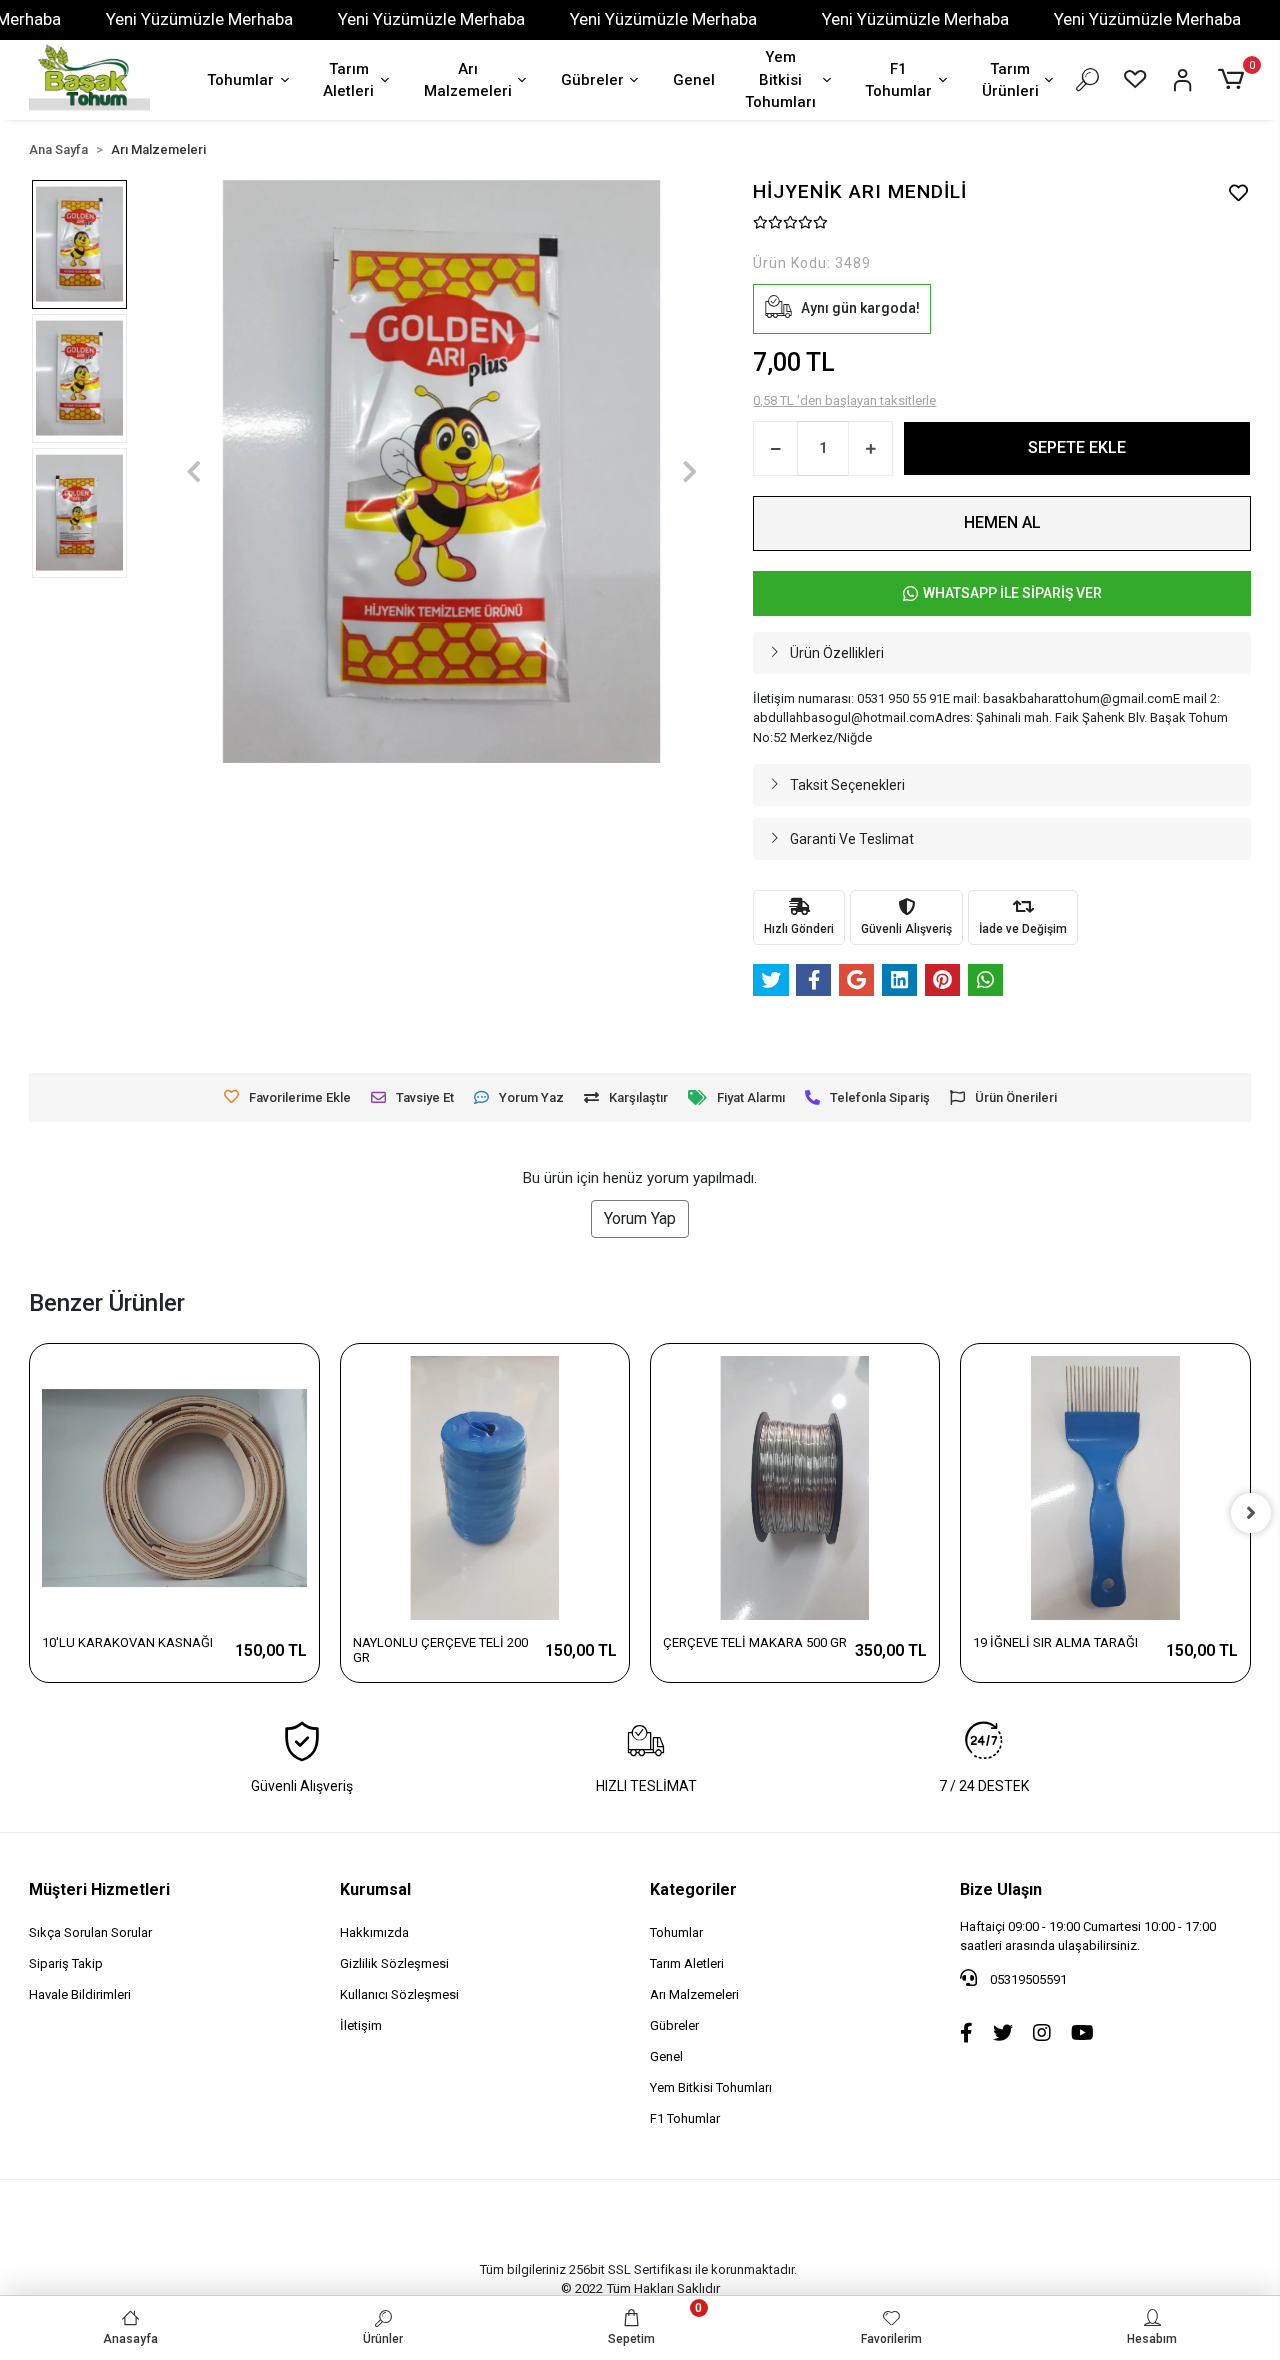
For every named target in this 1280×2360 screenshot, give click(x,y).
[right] (1251, 1513)
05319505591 (1027, 1979)
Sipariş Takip (66, 1963)
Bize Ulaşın (1001, 1889)
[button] (1233, 80)
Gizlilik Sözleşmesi (394, 1963)
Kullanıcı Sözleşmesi (399, 1994)
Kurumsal (375, 1889)
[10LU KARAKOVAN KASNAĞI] (174, 1488)
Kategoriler (693, 1889)
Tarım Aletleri (348, 80)
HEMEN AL (1002, 522)
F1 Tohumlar (898, 80)
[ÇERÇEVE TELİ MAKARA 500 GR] (795, 1488)
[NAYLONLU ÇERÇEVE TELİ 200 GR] (485, 1488)
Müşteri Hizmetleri (99, 1889)
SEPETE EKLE (1077, 447)
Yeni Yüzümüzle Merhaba (199, 19)
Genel (694, 80)
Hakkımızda (374, 1932)
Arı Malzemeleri (468, 80)
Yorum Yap (640, 1218)
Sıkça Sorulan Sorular (90, 1932)
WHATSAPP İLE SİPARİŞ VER (1012, 593)
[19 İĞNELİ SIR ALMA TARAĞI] (1105, 1488)
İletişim (361, 2025)
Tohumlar (240, 80)
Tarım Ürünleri (1010, 80)
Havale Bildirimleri (80, 1994)
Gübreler (592, 80)
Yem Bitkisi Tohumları (780, 79)
